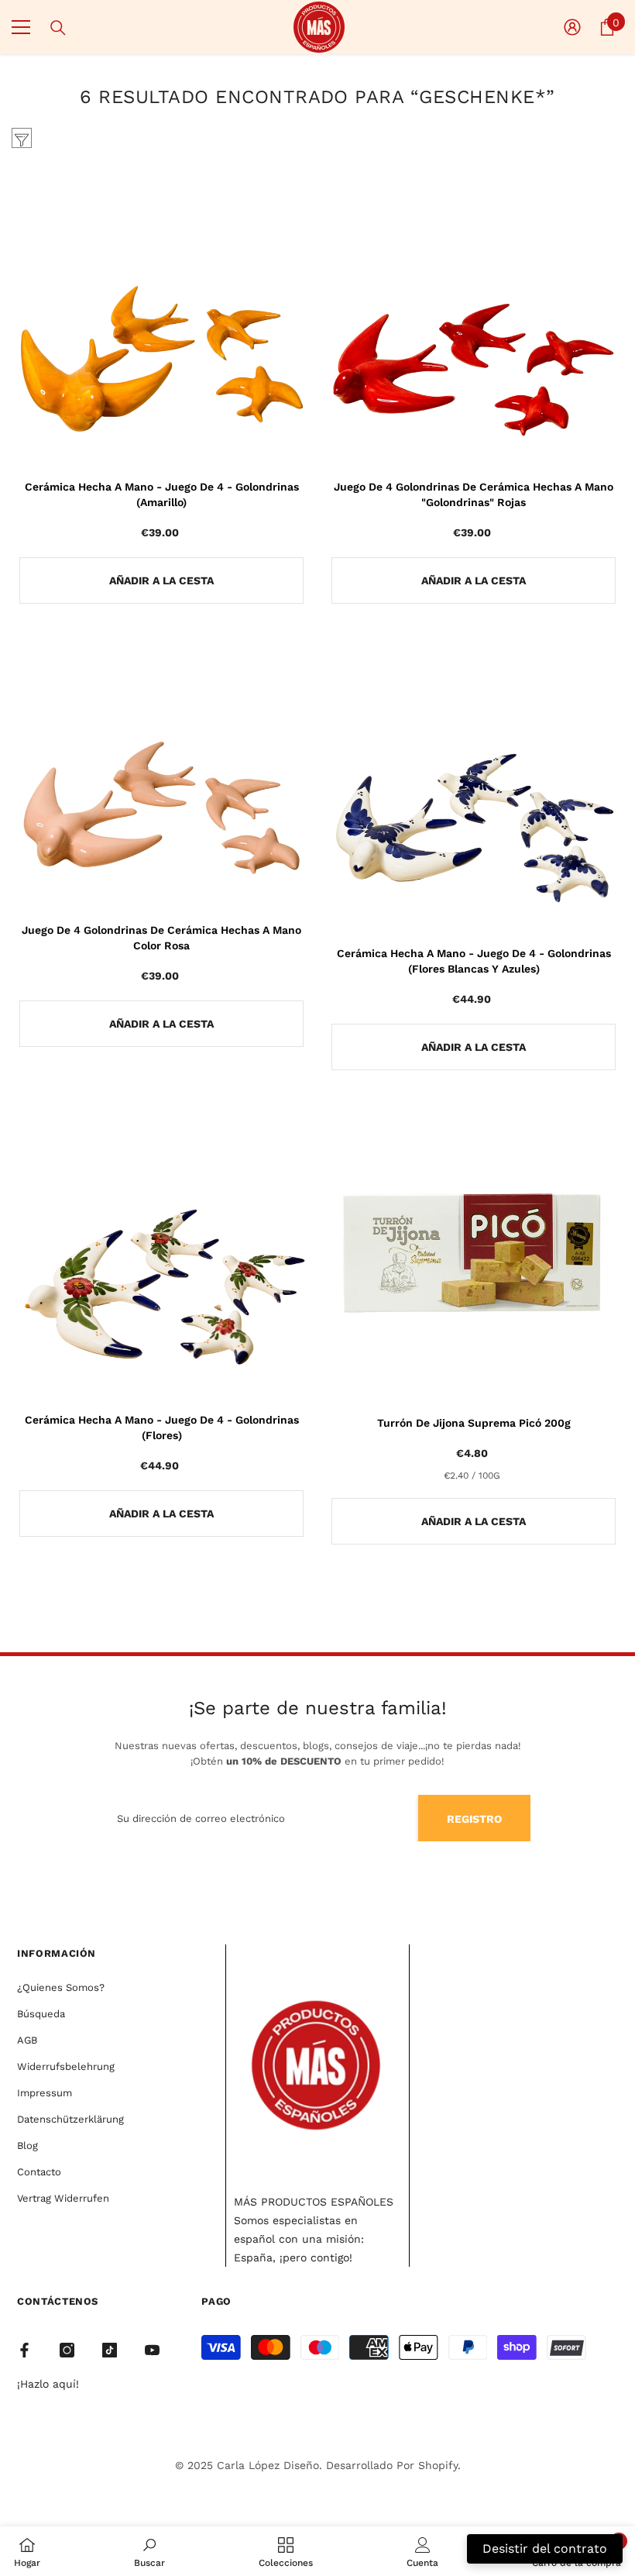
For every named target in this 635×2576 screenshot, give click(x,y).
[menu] (21, 27)
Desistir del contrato (545, 2548)
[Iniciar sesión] (572, 27)
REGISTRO (474, 1819)
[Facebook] (24, 2350)
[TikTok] (110, 2350)
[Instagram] (67, 2350)
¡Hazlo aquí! (48, 2384)
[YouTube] (152, 2350)
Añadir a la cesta (161, 580)
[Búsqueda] (58, 28)
